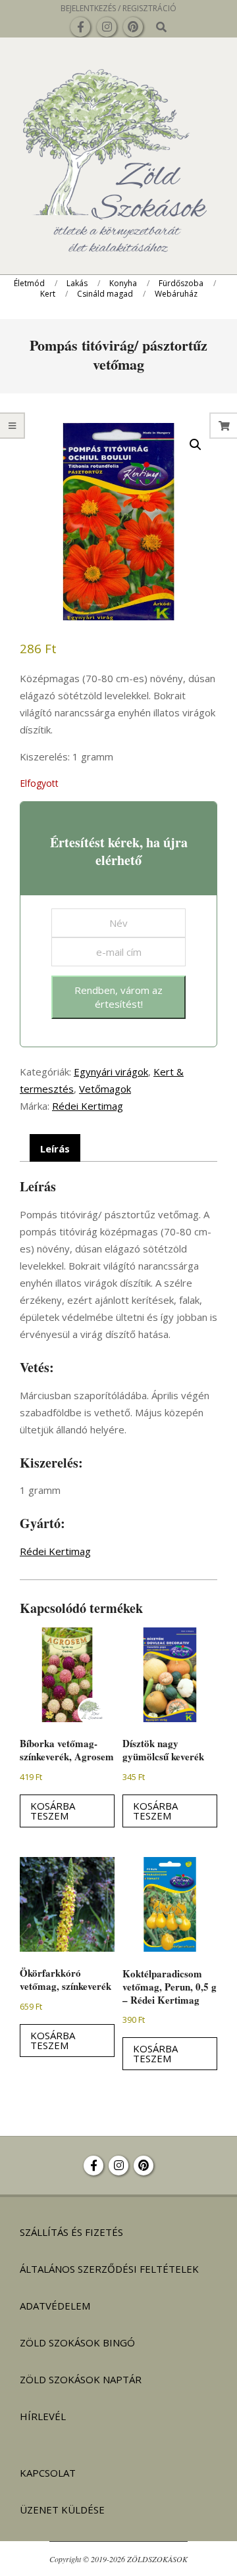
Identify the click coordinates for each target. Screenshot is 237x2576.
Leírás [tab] (55, 1149)
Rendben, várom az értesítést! (118, 997)
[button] (196, 445)
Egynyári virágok (111, 1072)
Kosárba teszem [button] (53, 1811)
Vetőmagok (105, 1089)
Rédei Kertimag (88, 1106)
